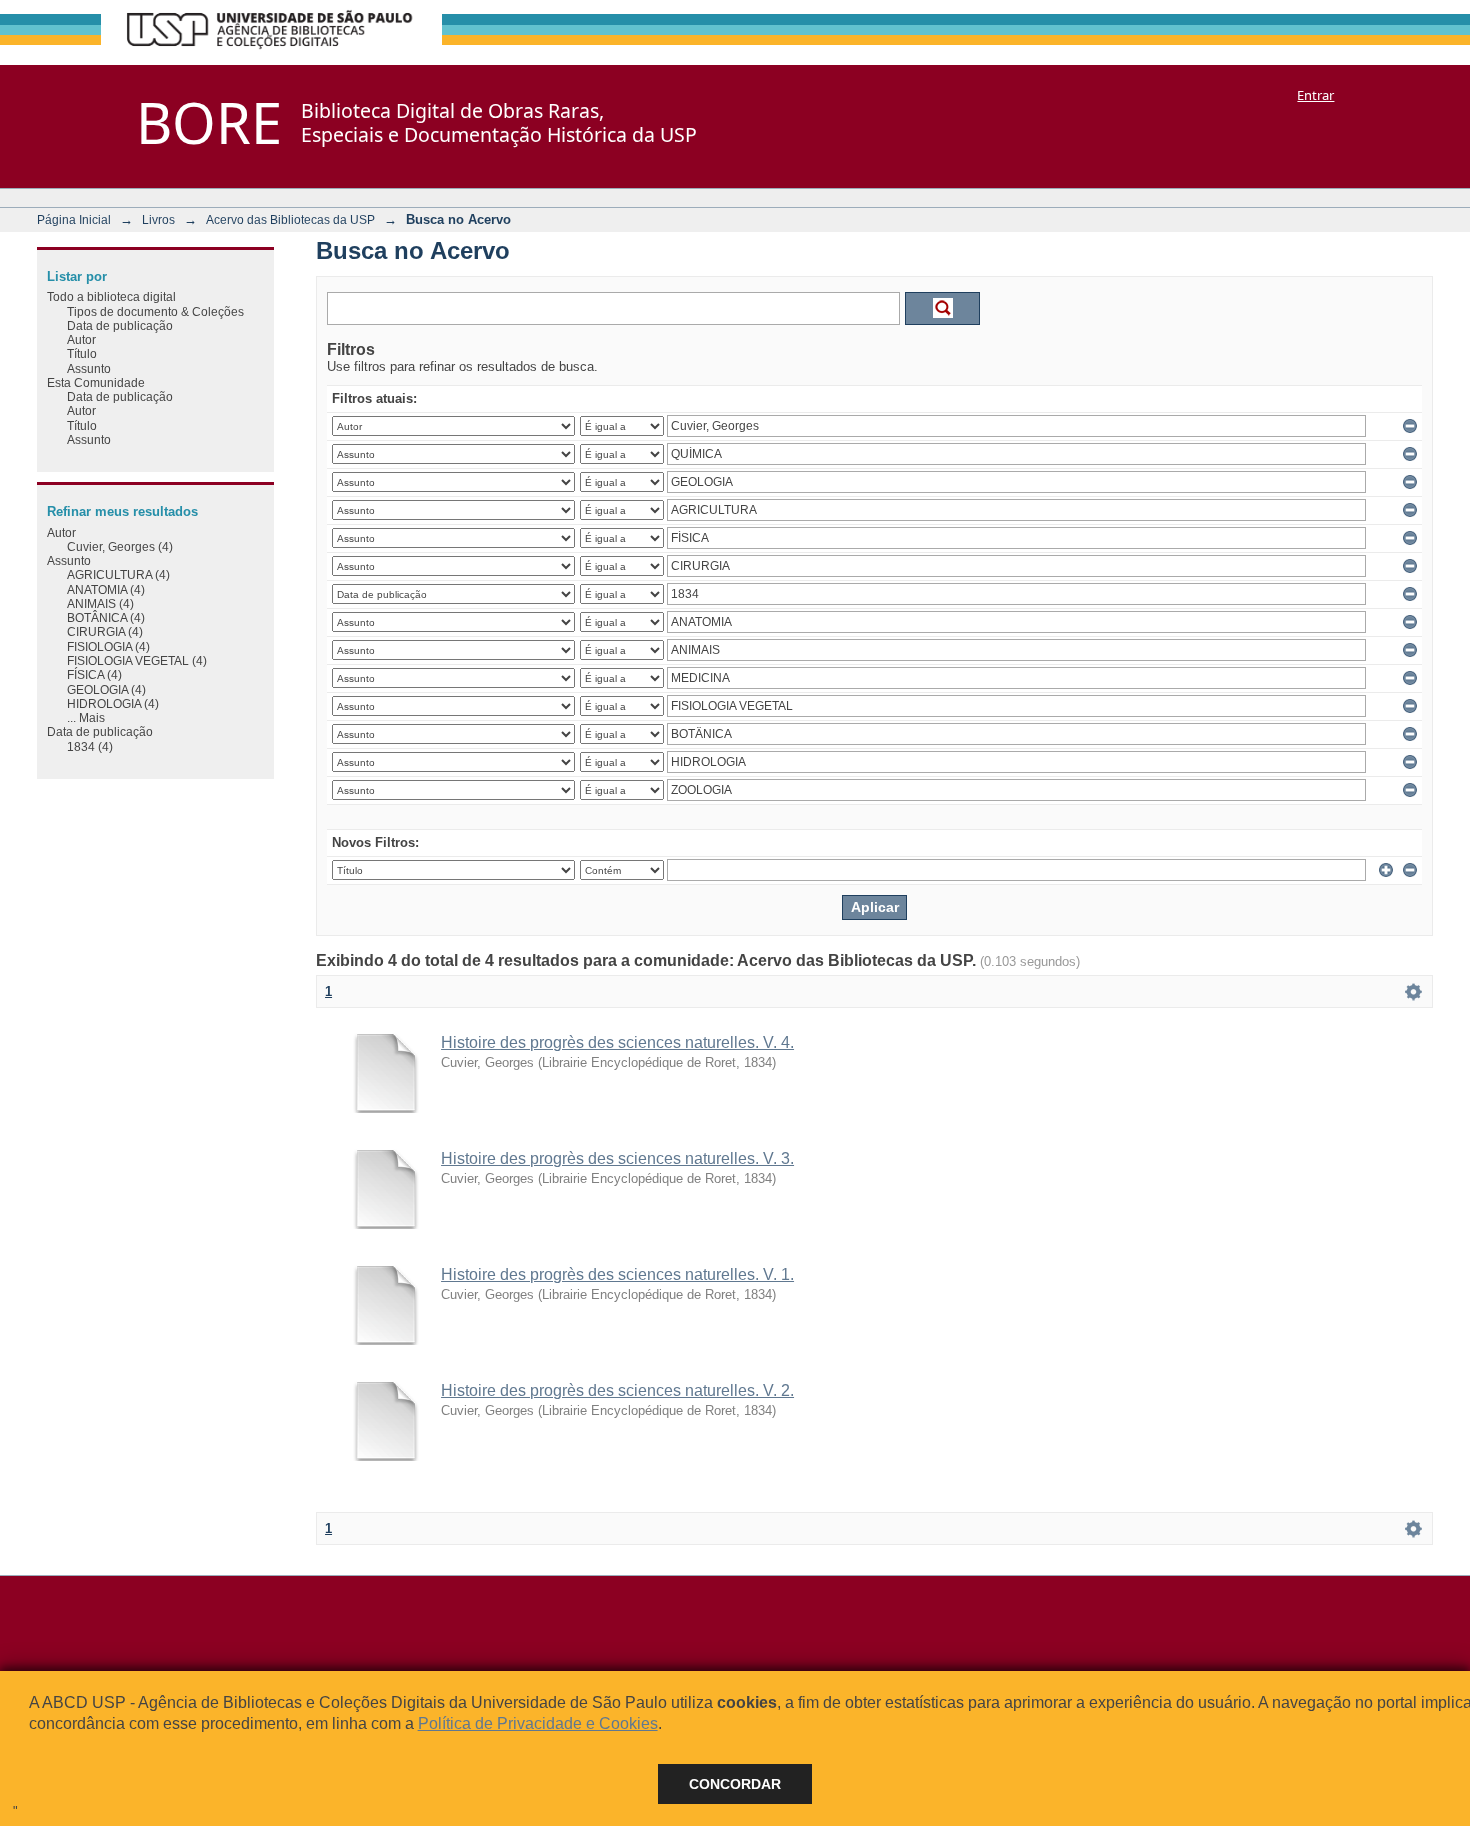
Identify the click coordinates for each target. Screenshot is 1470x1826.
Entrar (1315, 95)
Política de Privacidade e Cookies (538, 1723)
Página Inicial (74, 219)
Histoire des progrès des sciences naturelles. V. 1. (617, 1274)
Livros (158, 219)
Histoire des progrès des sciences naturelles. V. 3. (617, 1158)
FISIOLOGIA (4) (108, 646)
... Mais (86, 717)
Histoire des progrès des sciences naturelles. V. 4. (617, 1042)
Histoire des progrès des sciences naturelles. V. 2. (617, 1390)
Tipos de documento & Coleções (155, 311)
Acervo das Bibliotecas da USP (290, 219)
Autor (81, 339)
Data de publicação (120, 325)
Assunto (89, 368)
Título (82, 353)
